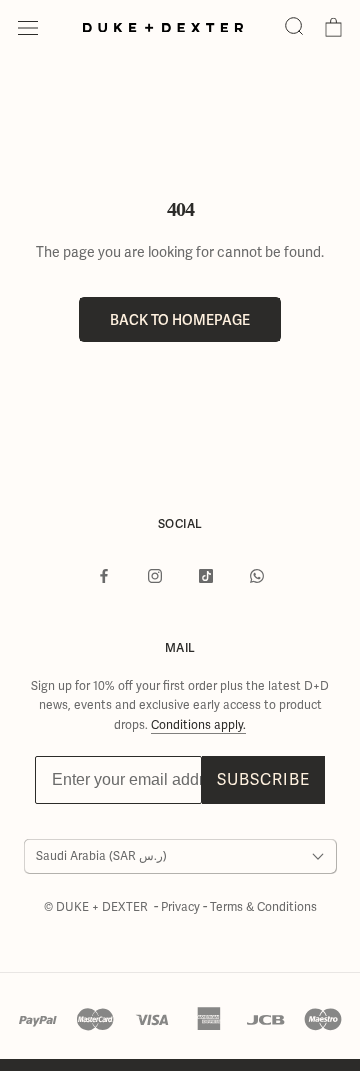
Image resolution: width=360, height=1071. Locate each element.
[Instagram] (155, 575)
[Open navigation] (28, 28)
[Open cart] (333, 28)
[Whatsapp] (257, 575)
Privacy (182, 907)
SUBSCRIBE (263, 780)
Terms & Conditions (263, 907)
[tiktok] (206, 575)
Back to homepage (180, 319)
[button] (294, 27)
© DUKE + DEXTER (97, 907)
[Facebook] (104, 575)
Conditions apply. (198, 725)
